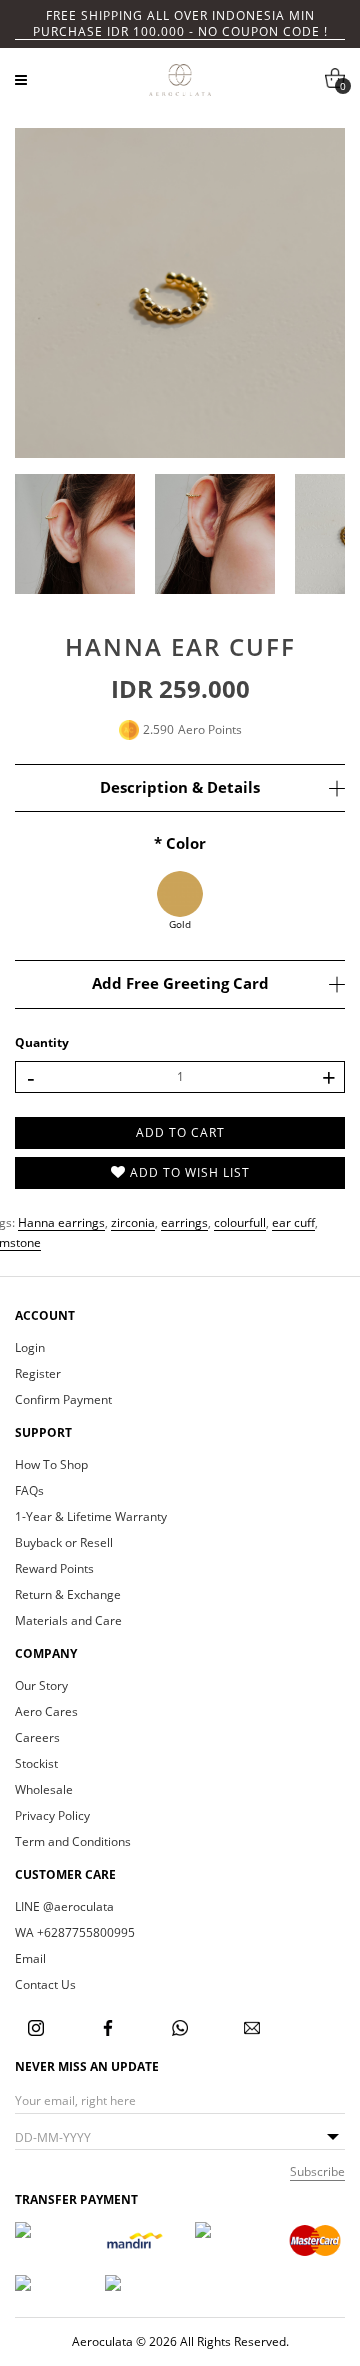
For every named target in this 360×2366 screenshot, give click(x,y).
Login (30, 1348)
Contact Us (45, 1985)
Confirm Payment (63, 1400)
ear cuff (293, 1222)
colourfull (240, 1222)
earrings (184, 1222)
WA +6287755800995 (75, 1933)
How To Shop (51, 1465)
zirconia (133, 1222)
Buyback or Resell (64, 1543)
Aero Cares (46, 1712)
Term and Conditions (73, 1842)
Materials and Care (68, 1621)
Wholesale (44, 1790)
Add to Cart (180, 1132)
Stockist (36, 1764)
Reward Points (54, 1569)
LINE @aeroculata (64, 1907)
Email (30, 1959)
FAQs (29, 1491)
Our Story (41, 1686)
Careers (37, 1738)
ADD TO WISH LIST (188, 1172)
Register (38, 1374)
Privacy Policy (52, 1816)
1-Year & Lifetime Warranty (91, 1517)
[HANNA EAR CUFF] (180, 293)
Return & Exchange (68, 1595)
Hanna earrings (61, 1222)
